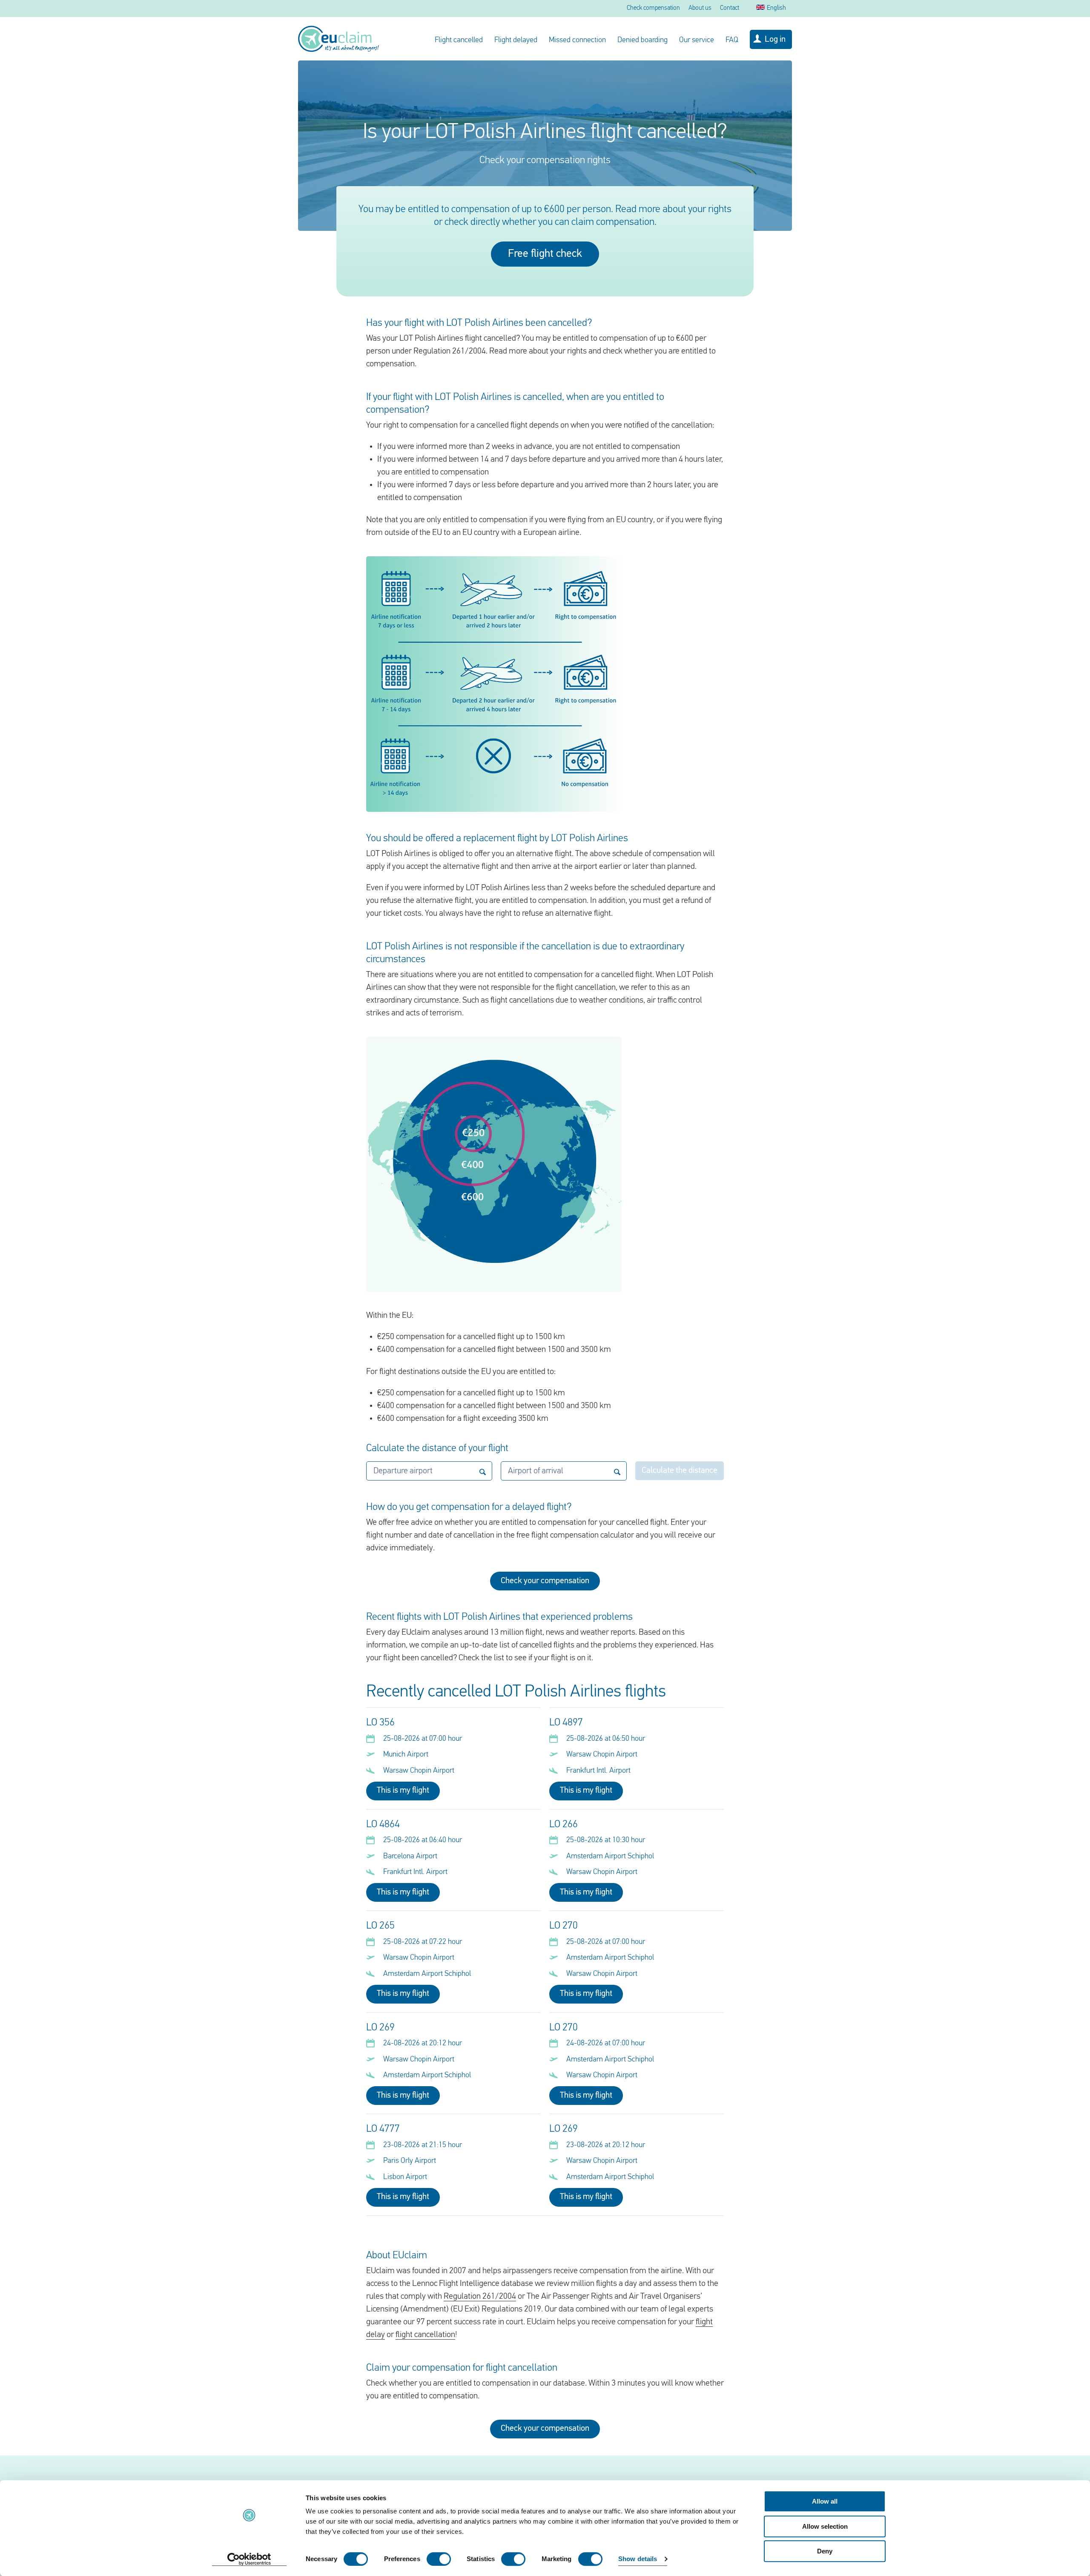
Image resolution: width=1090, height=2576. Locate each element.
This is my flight (403, 1791)
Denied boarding (643, 40)
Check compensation (653, 8)
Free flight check (545, 254)
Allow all (825, 2501)
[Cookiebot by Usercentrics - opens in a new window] (249, 2559)
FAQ (732, 40)
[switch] (439, 2559)
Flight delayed (516, 40)
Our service (697, 40)
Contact (730, 8)
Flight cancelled (459, 40)
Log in (775, 40)
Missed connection (577, 40)
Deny (825, 2551)
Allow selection (825, 2526)
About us (700, 8)
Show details (638, 2559)
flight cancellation (425, 2335)
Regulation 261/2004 (480, 2297)
